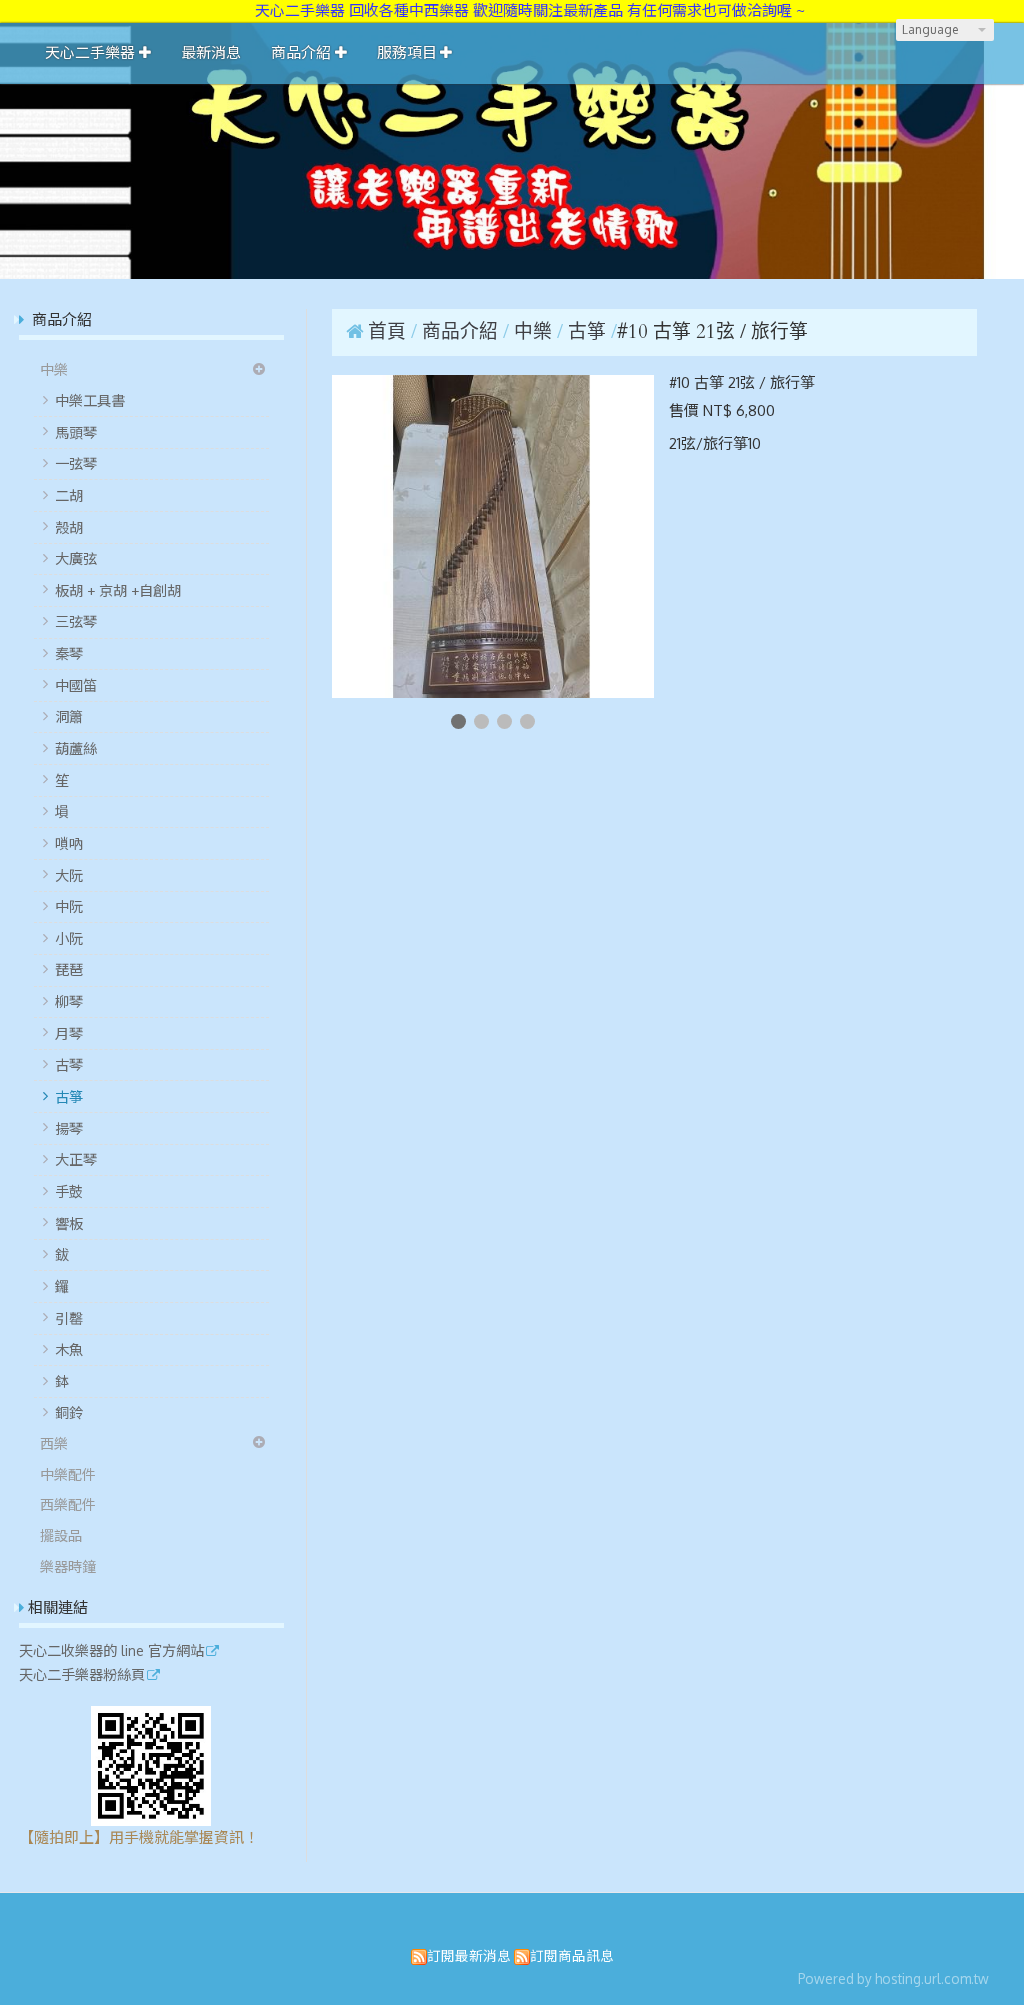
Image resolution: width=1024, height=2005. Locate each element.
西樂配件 (68, 1504)
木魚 (69, 1349)
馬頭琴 (76, 432)
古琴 (69, 1064)
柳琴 (69, 1001)
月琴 (69, 1033)
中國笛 (76, 685)
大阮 (69, 875)
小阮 (69, 938)
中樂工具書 (90, 400)
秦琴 (69, 653)
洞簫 (69, 716)
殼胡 (69, 527)
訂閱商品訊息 (572, 1955)
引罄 (69, 1318)
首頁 (387, 332)
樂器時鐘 (68, 1566)
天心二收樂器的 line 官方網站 (111, 1651)
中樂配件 (68, 1474)
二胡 (69, 495)
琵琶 (69, 969)
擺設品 (61, 1535)
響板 (69, 1223)
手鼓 (69, 1191)
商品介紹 (462, 332)
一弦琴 (76, 463)
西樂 (54, 1443)
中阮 (69, 906)
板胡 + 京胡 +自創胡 (118, 590)
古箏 (69, 1096)
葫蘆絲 (76, 748)
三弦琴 (76, 621)
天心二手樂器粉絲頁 (82, 1675)
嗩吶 (69, 843)
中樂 (54, 369)
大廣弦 (76, 558)
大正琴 (76, 1159)
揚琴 (69, 1128)
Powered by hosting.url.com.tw (893, 1978)
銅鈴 (69, 1412)
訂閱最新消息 (469, 1955)
